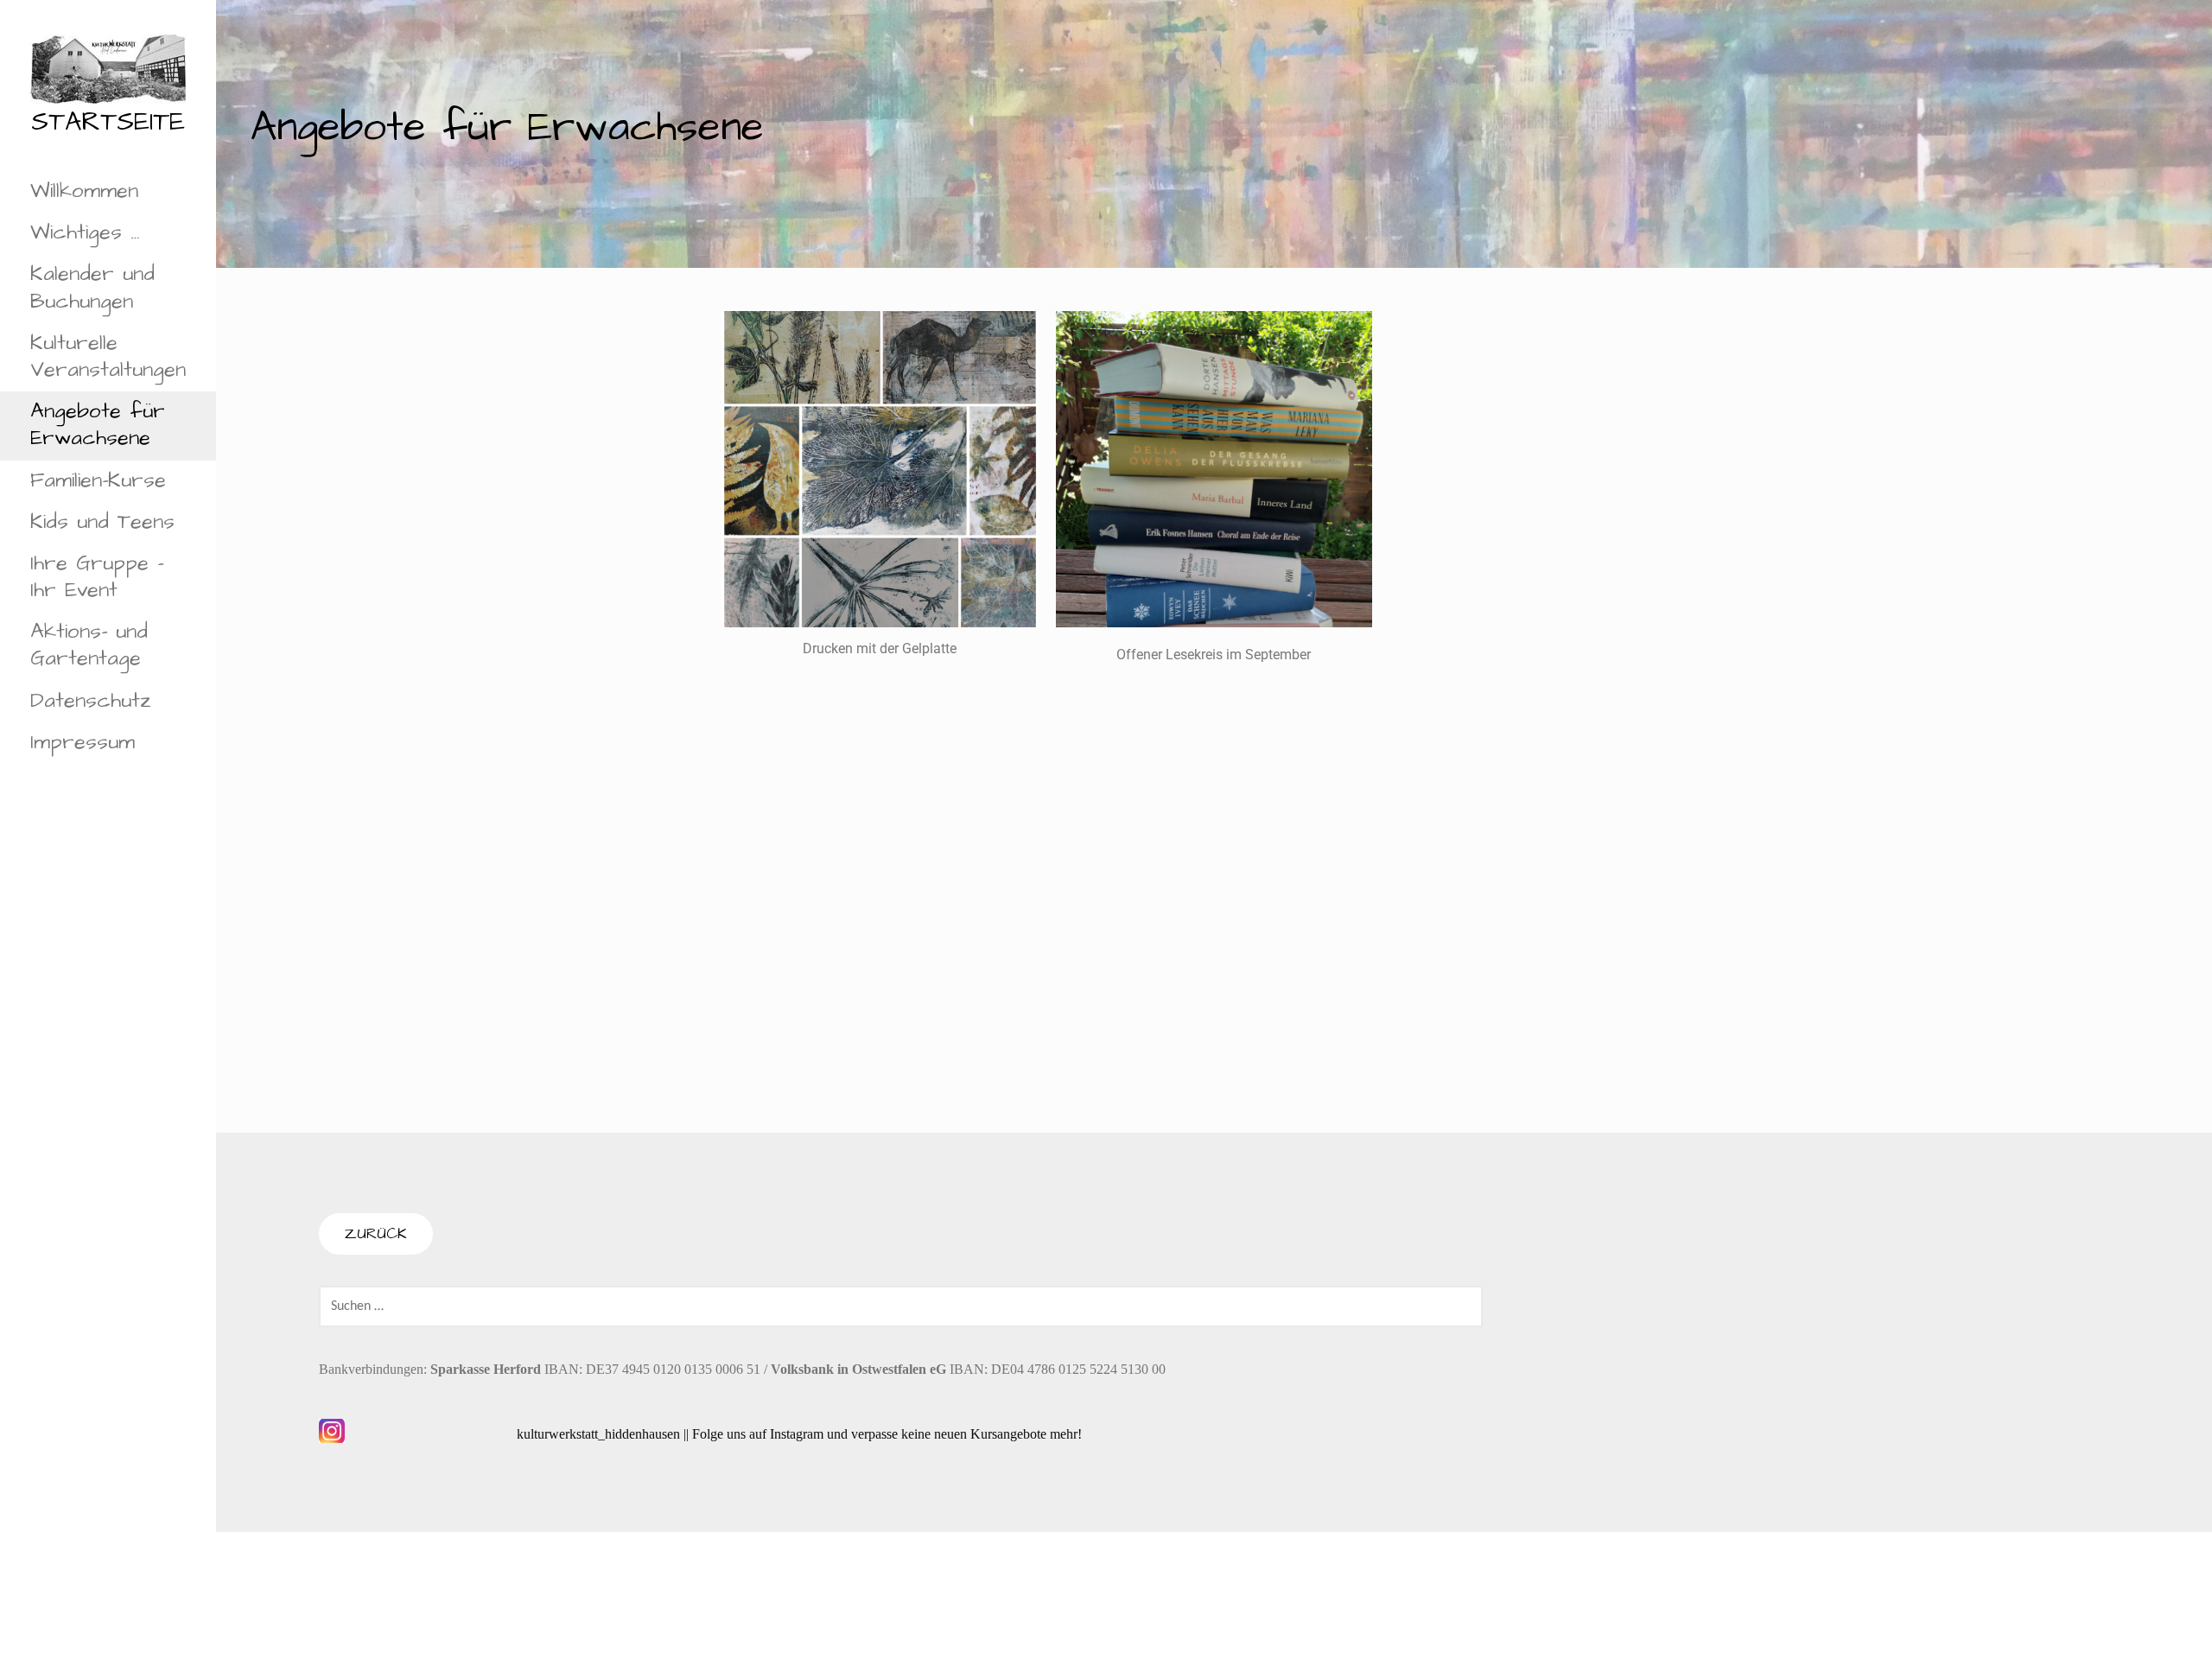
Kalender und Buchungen (92, 287)
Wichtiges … (85, 232)
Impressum (83, 742)
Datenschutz (91, 701)
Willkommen (84, 191)
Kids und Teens (102, 522)
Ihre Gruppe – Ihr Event (97, 577)
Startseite (108, 122)
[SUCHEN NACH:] (901, 1306)
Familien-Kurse (98, 480)
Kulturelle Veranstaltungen (108, 356)
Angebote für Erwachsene (98, 425)
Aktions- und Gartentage (89, 645)
